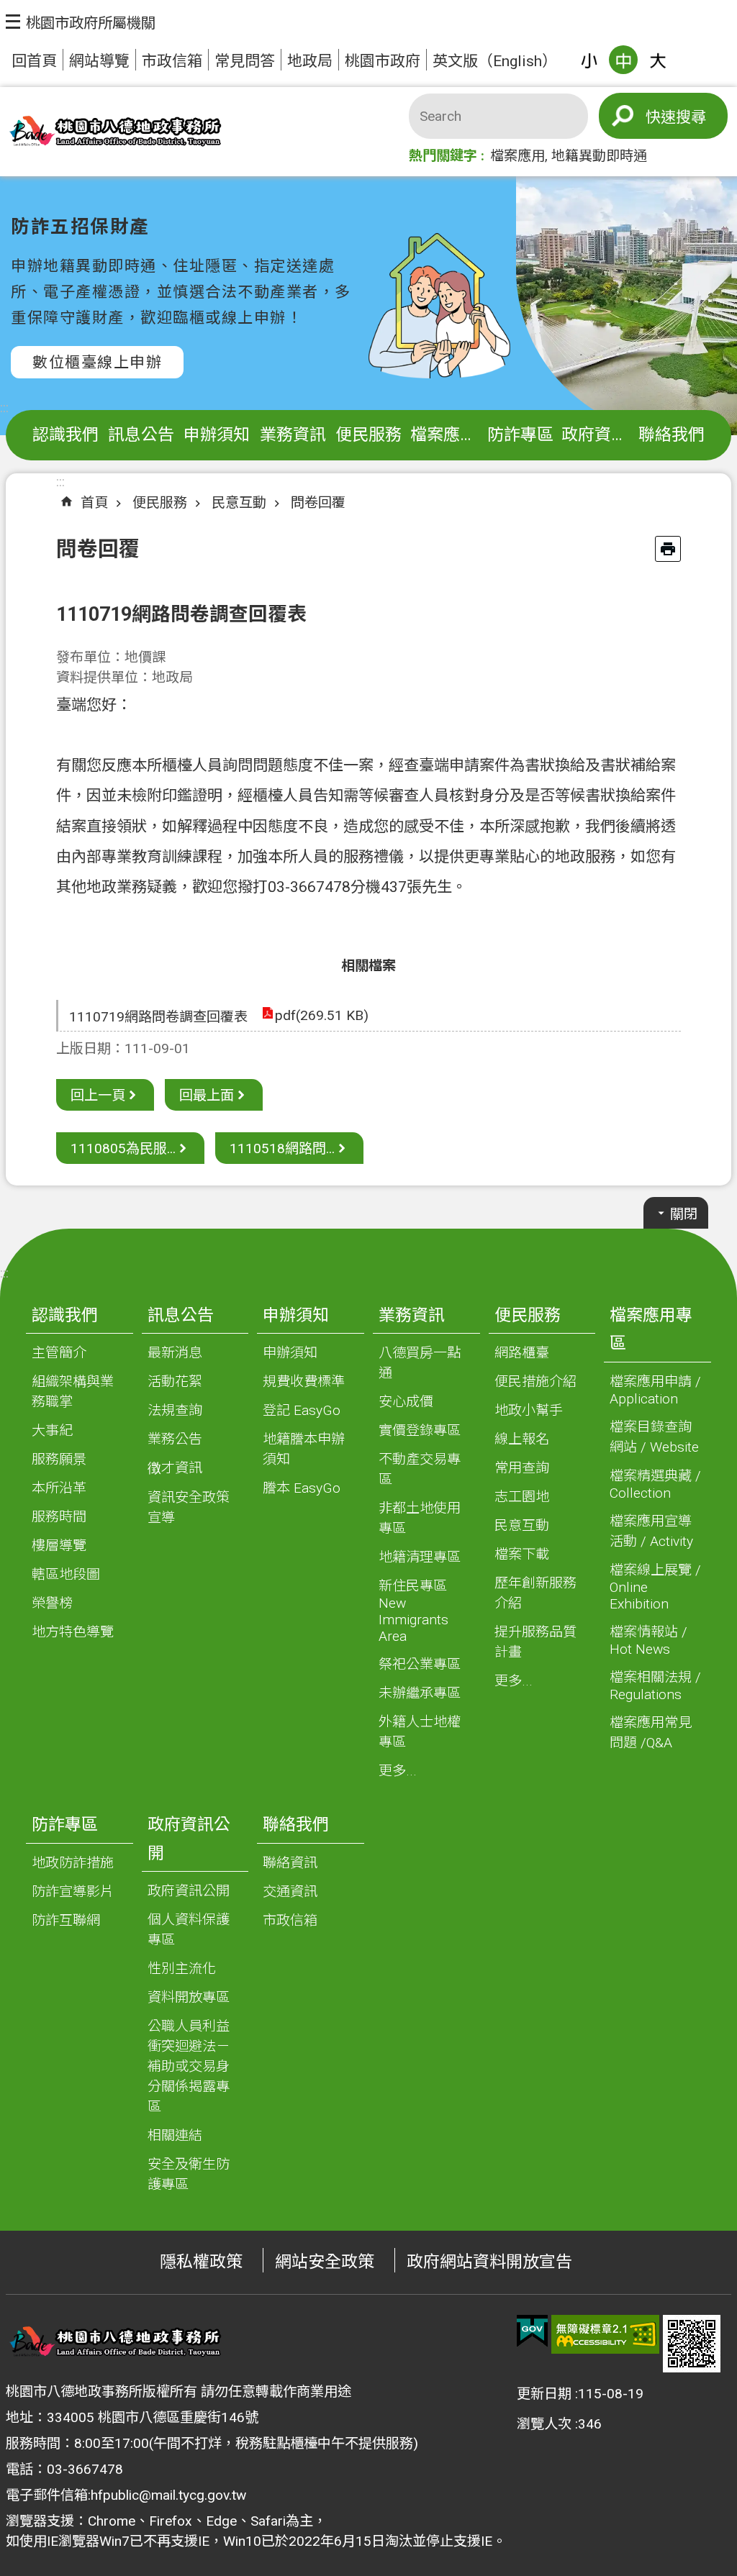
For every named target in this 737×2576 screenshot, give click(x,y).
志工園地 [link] (522, 1497)
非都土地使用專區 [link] (420, 1518)
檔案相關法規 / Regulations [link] (655, 1686)
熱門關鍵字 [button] (443, 156)
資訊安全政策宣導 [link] (189, 1507)
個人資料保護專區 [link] (189, 1930)
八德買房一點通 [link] (420, 1363)
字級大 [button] (658, 60)
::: (4, 408)
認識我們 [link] (65, 435)
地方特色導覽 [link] (73, 1632)
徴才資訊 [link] (175, 1468)
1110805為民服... (123, 1148)
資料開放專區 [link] (189, 1997)
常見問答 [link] (245, 61)
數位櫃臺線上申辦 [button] (97, 362)
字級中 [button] (623, 60)
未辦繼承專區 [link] (420, 1693)
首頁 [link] (94, 502)
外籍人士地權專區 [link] (420, 1732)
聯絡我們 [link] (672, 435)
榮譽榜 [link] (52, 1603)
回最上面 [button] (207, 1095)
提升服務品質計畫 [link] (535, 1642)
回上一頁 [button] (98, 1095)
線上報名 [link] (522, 1439)
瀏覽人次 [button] (544, 2424)
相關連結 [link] (175, 2135)
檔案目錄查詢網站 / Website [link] (654, 1437)
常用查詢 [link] (522, 1468)
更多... (398, 1771)
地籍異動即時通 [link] (599, 156)
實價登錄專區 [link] (420, 1430)
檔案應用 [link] (517, 156)
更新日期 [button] (544, 2394)
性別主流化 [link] (182, 1969)
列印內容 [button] (668, 549)
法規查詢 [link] (175, 1410)
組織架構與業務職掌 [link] (73, 1392)
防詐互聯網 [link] (66, 1920)
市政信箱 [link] (172, 61)
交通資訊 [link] (290, 1892)
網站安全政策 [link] (325, 2262)
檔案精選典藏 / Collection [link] (655, 1484)
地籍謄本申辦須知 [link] (304, 1449)
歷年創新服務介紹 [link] (535, 1593)
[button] (81, 22)
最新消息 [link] (175, 1353)
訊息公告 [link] (141, 435)
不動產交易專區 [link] (420, 1469)
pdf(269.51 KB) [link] (322, 1015)
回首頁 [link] (34, 61)
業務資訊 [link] (293, 435)
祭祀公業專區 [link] (420, 1664)
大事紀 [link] (52, 1430)
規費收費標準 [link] (304, 1382)
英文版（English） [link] (495, 61)
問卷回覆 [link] (318, 502)
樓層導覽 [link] (59, 1546)
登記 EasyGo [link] (302, 1410)
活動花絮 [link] (175, 1382)
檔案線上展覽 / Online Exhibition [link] (655, 1587)
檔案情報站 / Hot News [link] (648, 1640)
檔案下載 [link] (522, 1554)
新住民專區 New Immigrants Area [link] (413, 1611)
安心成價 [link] (406, 1402)
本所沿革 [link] (59, 1488)
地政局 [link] (310, 61)
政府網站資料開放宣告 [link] (489, 2262)
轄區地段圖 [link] (66, 1574)
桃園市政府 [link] (383, 61)
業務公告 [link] (175, 1439)
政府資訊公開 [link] (597, 435)
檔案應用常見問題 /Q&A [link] (651, 1733)
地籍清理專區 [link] (420, 1557)
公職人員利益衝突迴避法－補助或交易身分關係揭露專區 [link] (189, 2066)
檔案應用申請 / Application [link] (655, 1390)
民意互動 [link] (239, 502)
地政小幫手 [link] (529, 1410)
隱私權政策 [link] (201, 2262)
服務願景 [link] (59, 1459)
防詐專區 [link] (520, 435)
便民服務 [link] (368, 435)
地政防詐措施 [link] (73, 1863)
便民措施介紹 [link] (535, 1382)
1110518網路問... (282, 1148)
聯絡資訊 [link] (290, 1863)
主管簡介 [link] (59, 1353)
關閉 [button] (684, 1214)
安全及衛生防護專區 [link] (189, 2174)
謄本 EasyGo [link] (302, 1488)
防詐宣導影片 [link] (73, 1892)
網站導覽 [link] (99, 61)
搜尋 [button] (691, 117)
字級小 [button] (589, 60)
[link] (532, 2331)
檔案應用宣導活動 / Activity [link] (651, 1531)
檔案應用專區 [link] (446, 435)
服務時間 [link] (59, 1517)
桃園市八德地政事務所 (114, 132)
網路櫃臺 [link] (522, 1353)
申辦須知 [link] (217, 435)
